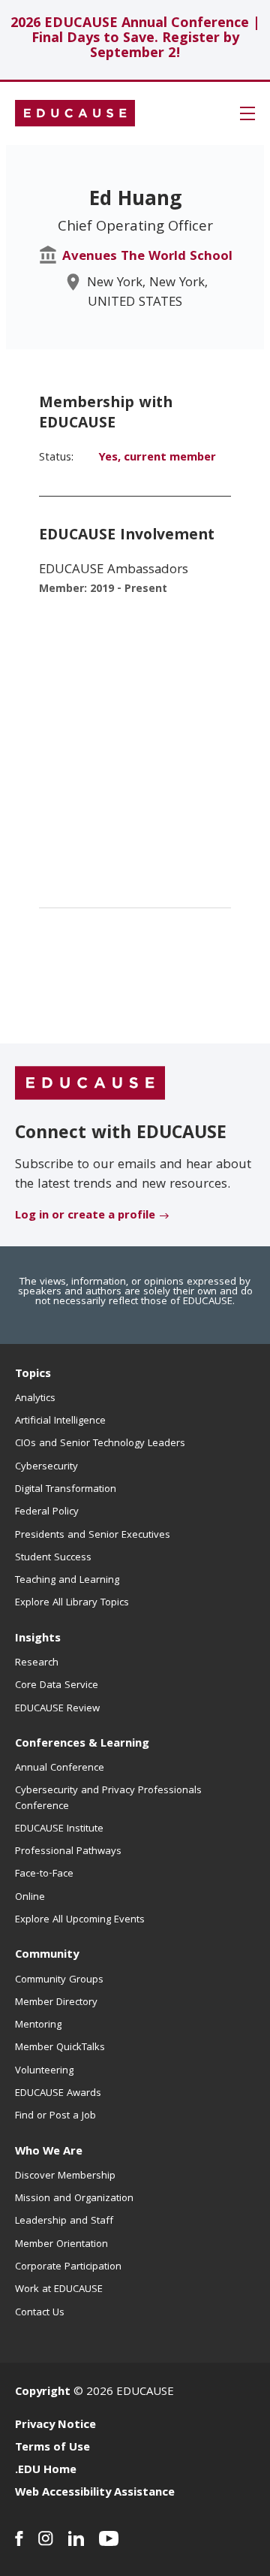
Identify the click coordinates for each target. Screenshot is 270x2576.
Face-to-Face (44, 1874)
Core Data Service (57, 1686)
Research (37, 1663)
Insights (38, 1639)
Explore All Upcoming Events (80, 1920)
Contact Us (40, 2313)
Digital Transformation (66, 1490)
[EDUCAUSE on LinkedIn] (76, 2538)
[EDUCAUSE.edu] (75, 113)
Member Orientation (61, 2245)
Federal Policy (47, 1512)
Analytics (35, 1399)
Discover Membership (65, 2176)
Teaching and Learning (67, 1581)
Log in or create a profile (85, 1216)
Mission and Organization (74, 2199)
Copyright (43, 2393)
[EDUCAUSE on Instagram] (46, 2538)
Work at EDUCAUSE (59, 2290)
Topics (33, 1375)
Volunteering (44, 2071)
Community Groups (59, 1980)
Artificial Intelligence (60, 1421)
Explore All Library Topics (72, 1603)
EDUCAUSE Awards (58, 2094)
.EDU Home (46, 2471)
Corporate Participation (68, 2267)
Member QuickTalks (60, 2048)
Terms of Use (52, 2448)
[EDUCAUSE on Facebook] (19, 2538)
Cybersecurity (46, 1467)
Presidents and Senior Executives (93, 1536)
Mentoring (38, 2025)
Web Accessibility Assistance (95, 2493)
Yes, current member (157, 458)
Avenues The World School (147, 257)
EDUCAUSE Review (57, 1709)
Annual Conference (60, 1768)
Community (47, 1955)
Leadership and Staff (64, 2221)
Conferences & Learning (82, 1744)
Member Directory (56, 2003)
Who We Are (49, 2152)
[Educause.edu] (90, 1084)
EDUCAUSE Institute (59, 1829)
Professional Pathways (68, 1852)
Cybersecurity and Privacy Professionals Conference (108, 1798)
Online (30, 1898)
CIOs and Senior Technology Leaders (100, 1444)
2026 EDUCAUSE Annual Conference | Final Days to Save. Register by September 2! (135, 39)
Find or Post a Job (55, 2116)
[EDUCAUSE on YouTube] (109, 2538)
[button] (247, 113)
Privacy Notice (55, 2426)
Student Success (53, 1558)
